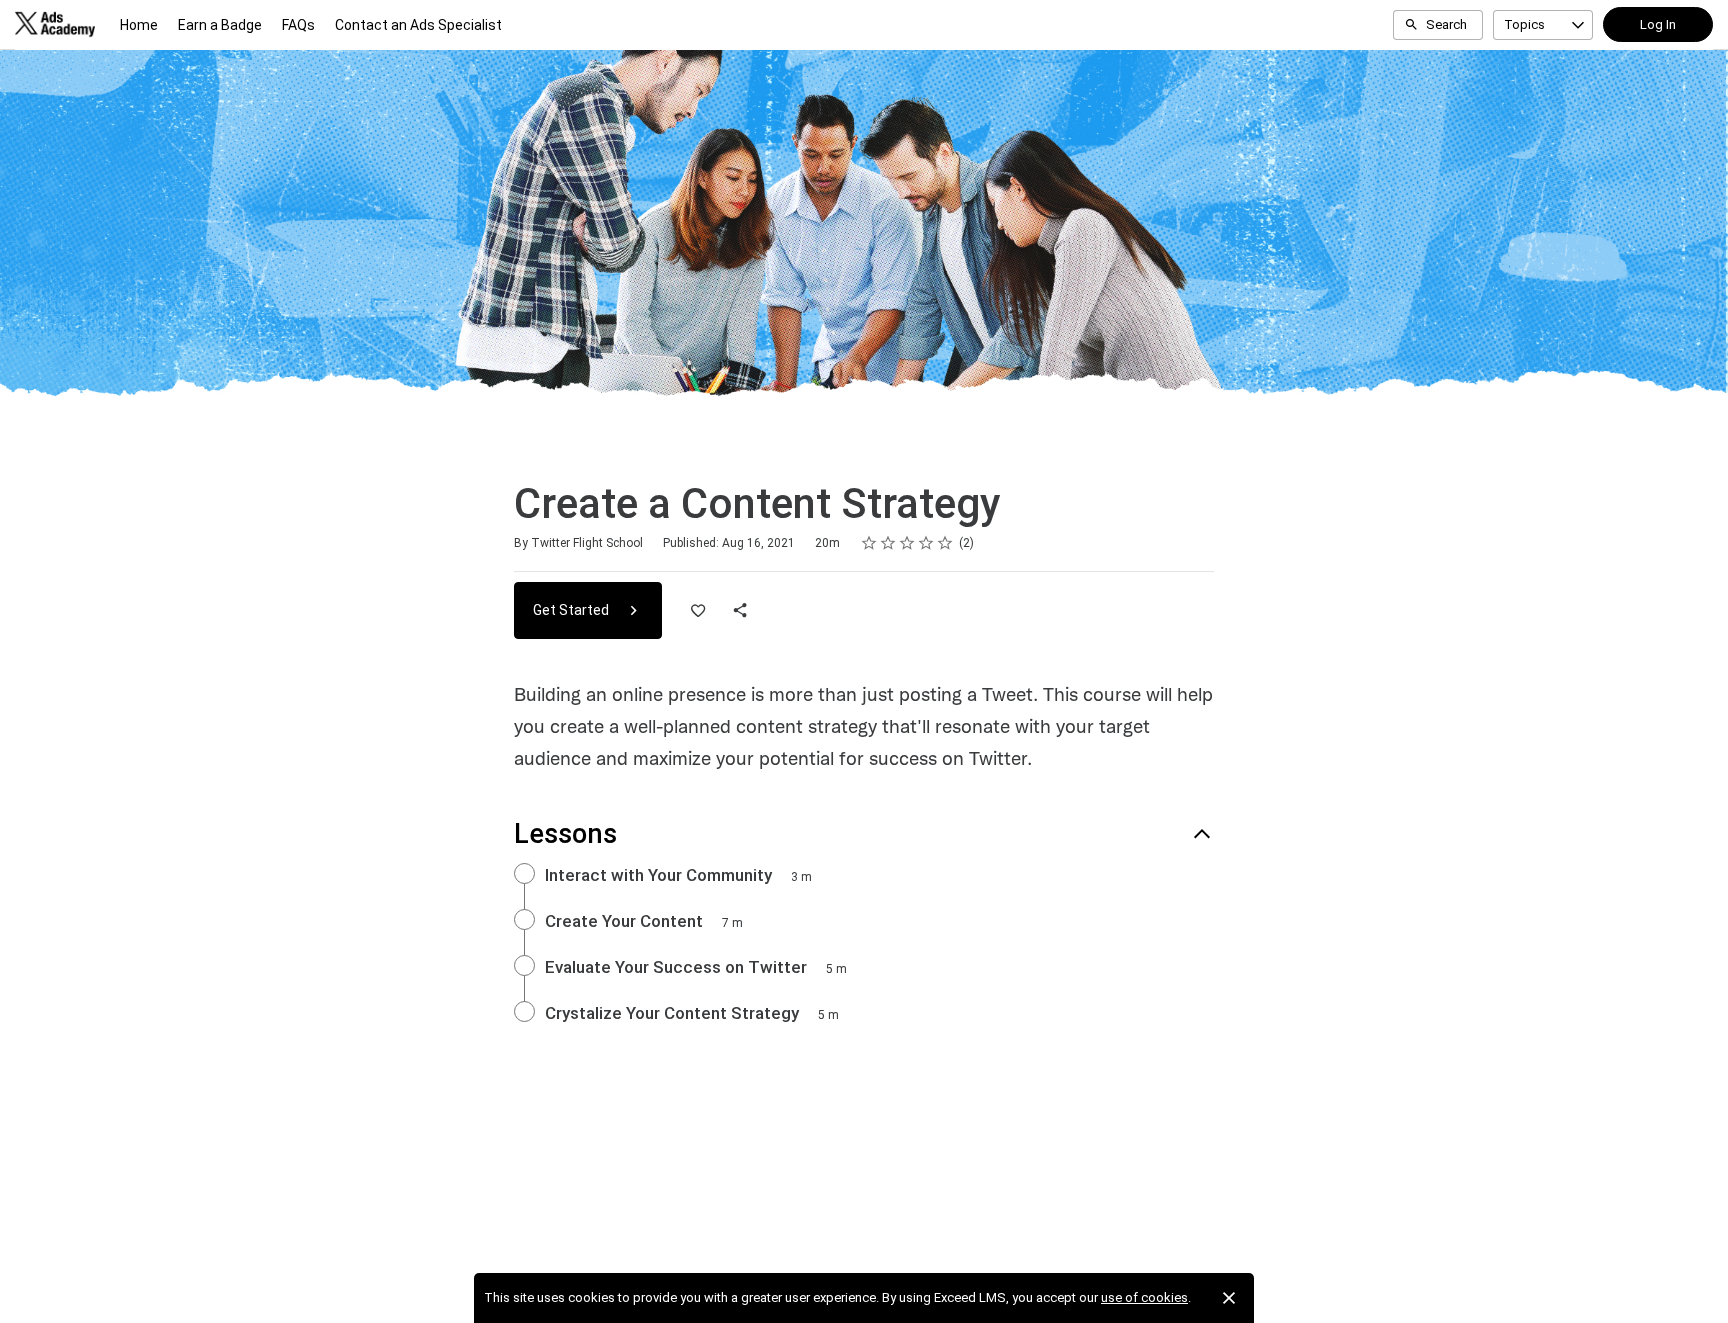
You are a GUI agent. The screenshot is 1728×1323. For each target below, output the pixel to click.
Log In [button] (1658, 24)
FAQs (298, 25)
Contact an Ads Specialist (418, 25)
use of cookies (1144, 1297)
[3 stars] (907, 543)
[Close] (1229, 1298)
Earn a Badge (220, 25)
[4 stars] (926, 543)
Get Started (572, 610)
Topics (1524, 24)
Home (139, 25)
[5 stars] (945, 543)
